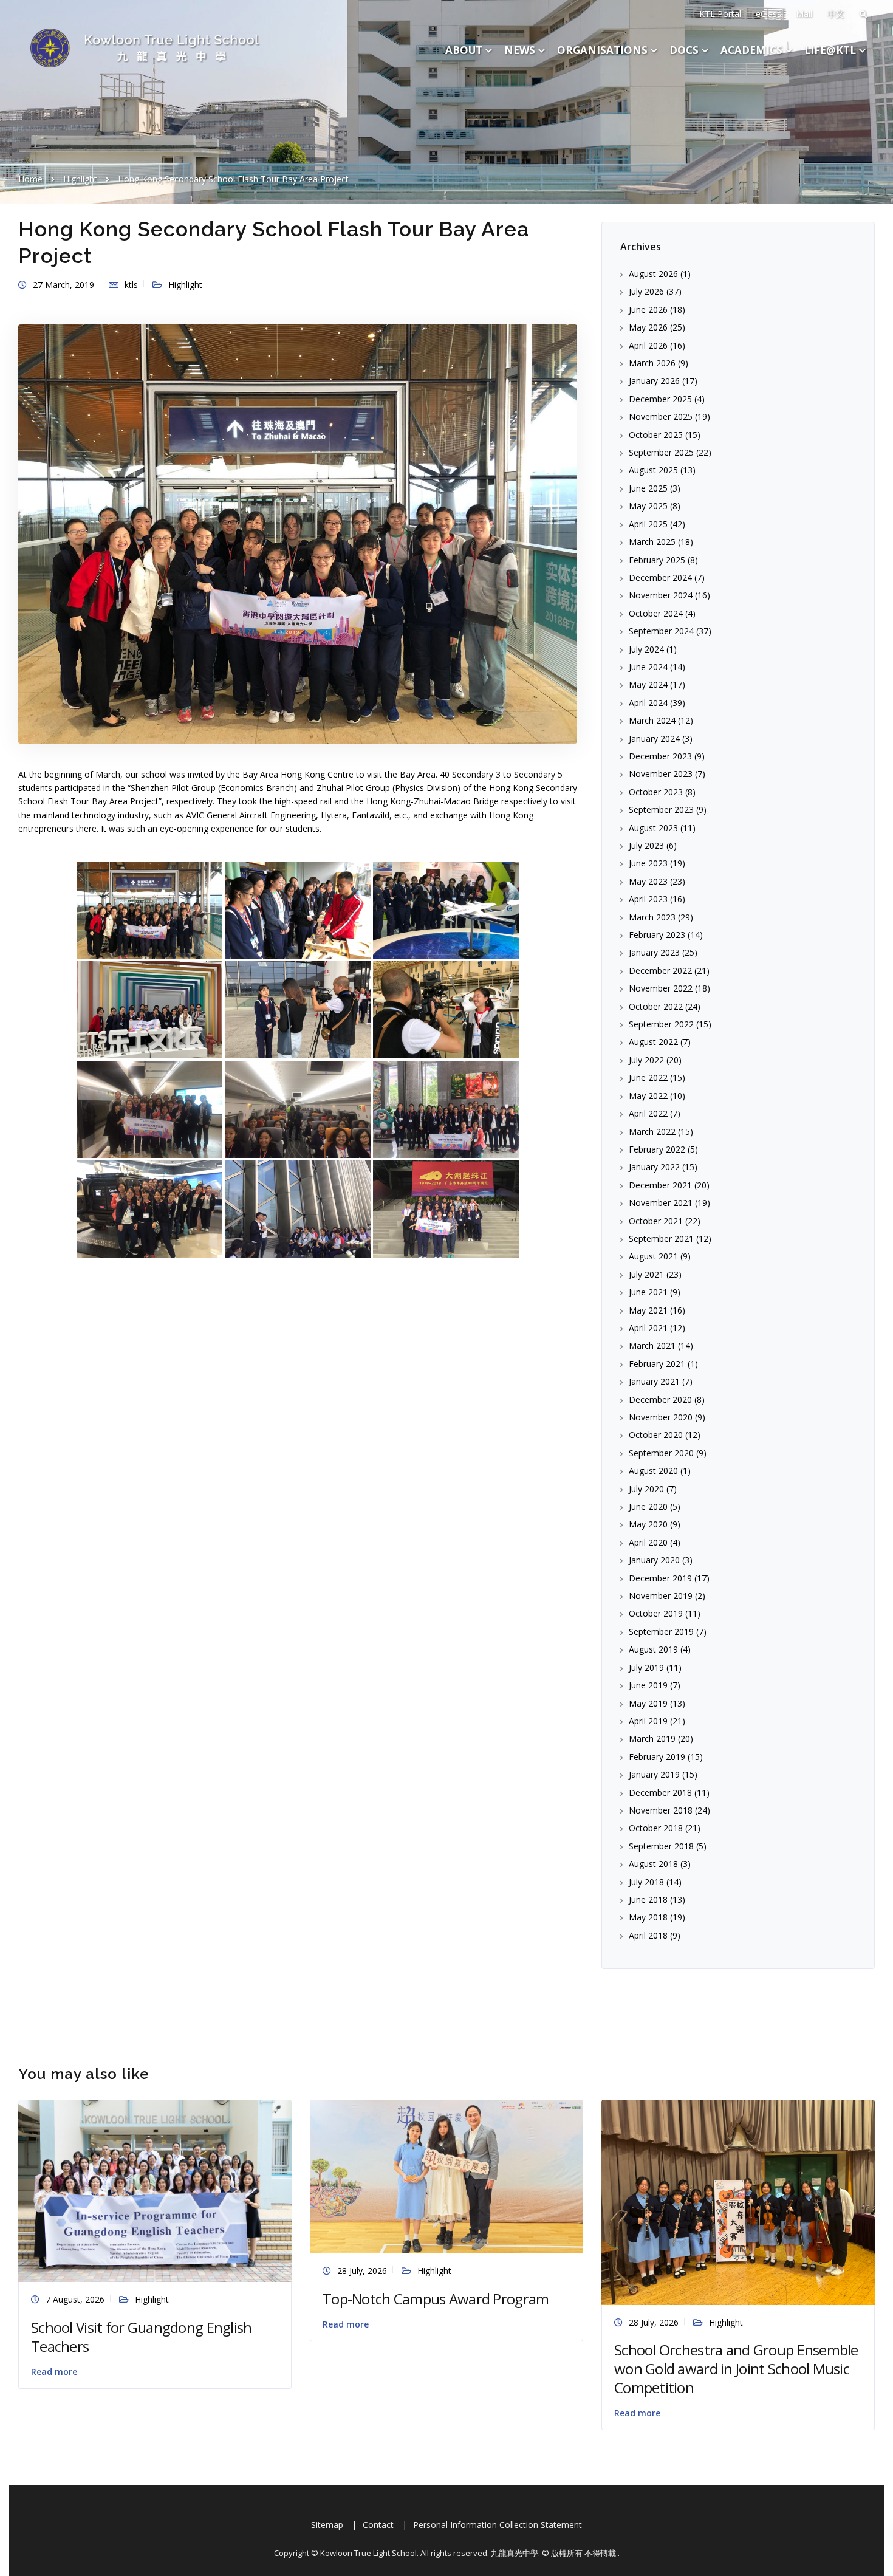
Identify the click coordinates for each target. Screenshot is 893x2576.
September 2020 (661, 1453)
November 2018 (661, 1810)
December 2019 (660, 1578)
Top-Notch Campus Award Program (436, 2299)
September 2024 (661, 631)
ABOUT (464, 50)
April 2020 (648, 1542)
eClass (768, 14)
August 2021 (653, 1256)
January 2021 (654, 1381)
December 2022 (660, 971)
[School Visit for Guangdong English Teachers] (155, 2190)
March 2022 (652, 1132)
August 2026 (653, 274)
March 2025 (652, 542)
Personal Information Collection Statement (498, 2525)
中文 (835, 14)
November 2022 (661, 988)
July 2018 (646, 1882)
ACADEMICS (751, 50)
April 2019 (648, 1721)
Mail (804, 14)
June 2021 (648, 1292)
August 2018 (653, 1864)
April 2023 (648, 899)
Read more (54, 2372)
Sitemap (327, 2525)
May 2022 (648, 1096)
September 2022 (661, 1024)
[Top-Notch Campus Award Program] (446, 2176)
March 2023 (652, 917)
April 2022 (648, 1113)
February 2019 (657, 1757)
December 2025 (660, 399)
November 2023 (661, 774)
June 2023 (648, 863)
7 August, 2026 (75, 2299)
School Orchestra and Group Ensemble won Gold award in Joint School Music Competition (736, 2369)
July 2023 (646, 845)
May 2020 (648, 1524)
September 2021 (661, 1238)
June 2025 (648, 488)
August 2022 (653, 1042)
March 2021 (652, 1345)
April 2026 (648, 345)
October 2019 (656, 1613)
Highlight (185, 285)
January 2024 (654, 738)
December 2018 (660, 1793)
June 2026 (648, 310)
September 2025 (661, 452)
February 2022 (657, 1149)
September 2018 (661, 1846)
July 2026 (646, 291)
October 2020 (656, 1435)
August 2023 (653, 828)
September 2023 (661, 810)
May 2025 (648, 506)
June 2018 (648, 1899)
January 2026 (654, 381)
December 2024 (660, 577)
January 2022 (654, 1167)
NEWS (520, 50)
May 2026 (648, 327)
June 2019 (648, 1685)
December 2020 (660, 1399)
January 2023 (654, 952)
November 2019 (661, 1596)
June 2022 (648, 1077)
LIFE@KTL (830, 50)
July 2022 (646, 1060)
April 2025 (648, 524)
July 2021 (646, 1274)
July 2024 (646, 649)
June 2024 (648, 667)
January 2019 (654, 1774)
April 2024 (648, 703)
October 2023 (656, 792)
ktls (131, 285)
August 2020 (653, 1471)
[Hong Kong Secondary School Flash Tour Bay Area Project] (298, 533)
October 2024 (656, 613)
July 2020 (646, 1489)
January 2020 (654, 1560)
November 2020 (661, 1417)
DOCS (684, 50)
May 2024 (648, 684)
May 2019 (648, 1703)
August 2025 (653, 470)
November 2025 (661, 416)
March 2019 (652, 1738)
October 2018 (656, 1828)
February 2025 (657, 560)
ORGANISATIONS (602, 50)
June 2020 (648, 1506)
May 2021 (648, 1310)
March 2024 (652, 720)
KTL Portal (720, 14)
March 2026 (652, 363)
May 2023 (648, 881)
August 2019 (653, 1649)
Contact (378, 2525)
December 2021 (660, 1185)
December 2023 (660, 756)
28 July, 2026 (362, 2271)
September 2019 (661, 1632)
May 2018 (648, 1917)
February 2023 (657, 935)
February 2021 (657, 1364)
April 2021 (648, 1328)
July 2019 (646, 1667)
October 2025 (656, 435)
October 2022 (656, 1006)
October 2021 (656, 1221)
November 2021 (661, 1203)
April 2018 (648, 1935)
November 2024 (661, 595)
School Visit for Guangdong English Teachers (142, 2337)
